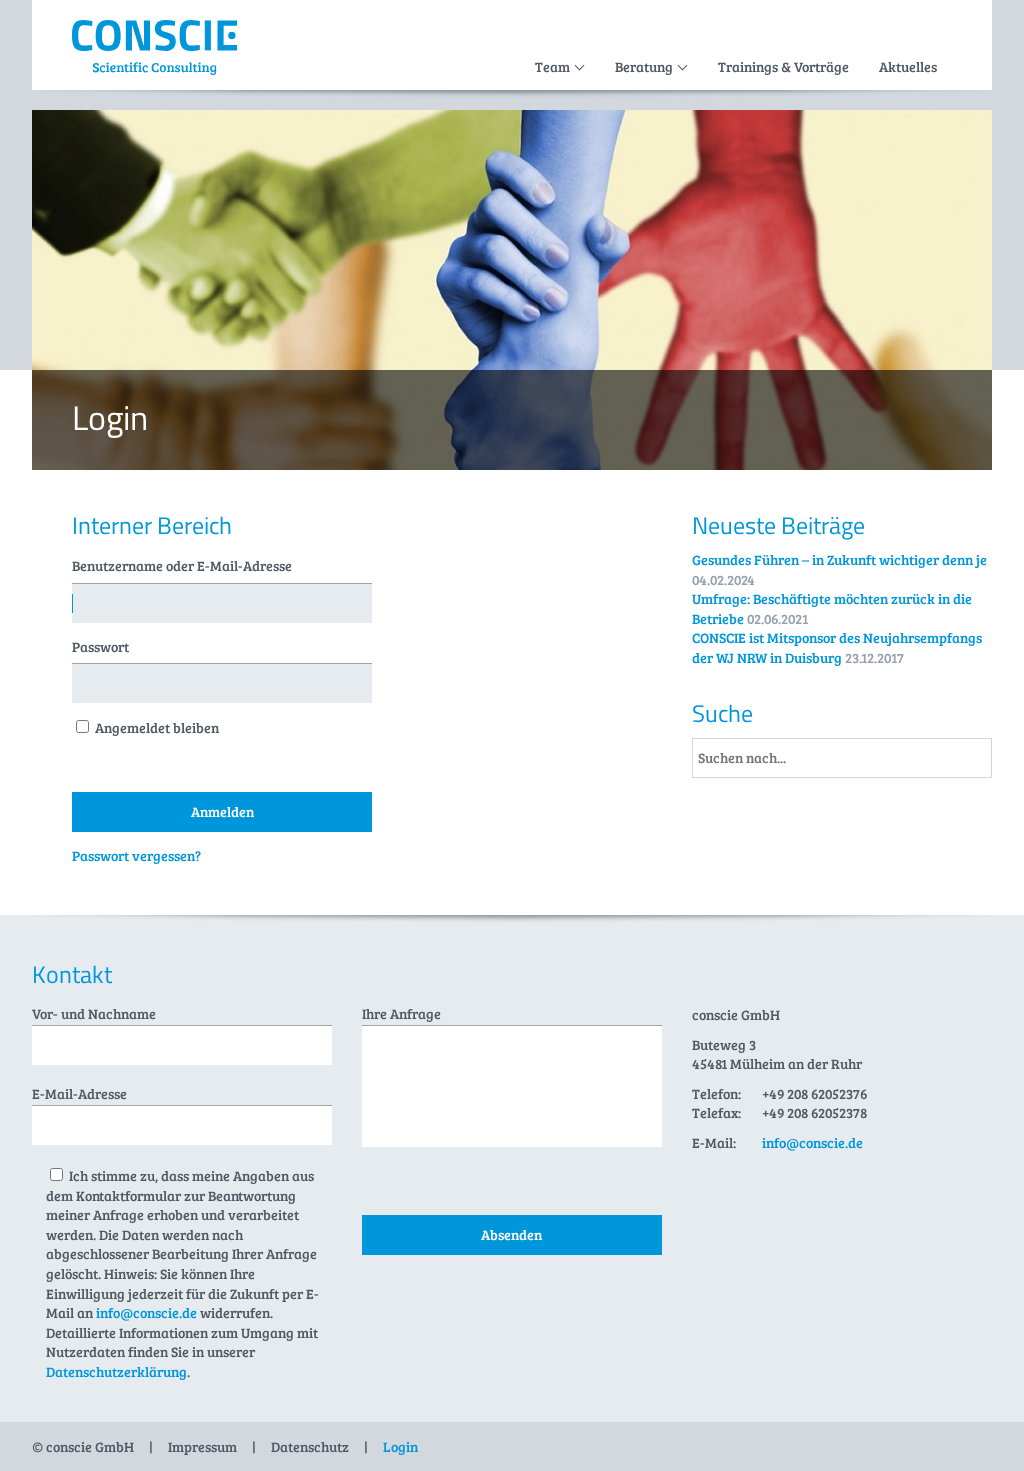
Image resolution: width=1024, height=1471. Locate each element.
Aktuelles (908, 66)
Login (400, 1446)
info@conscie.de (146, 1312)
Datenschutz (310, 1446)
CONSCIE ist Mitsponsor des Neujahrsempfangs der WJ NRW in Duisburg (837, 647)
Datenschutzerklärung (116, 1371)
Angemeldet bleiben (157, 727)
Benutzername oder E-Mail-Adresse (182, 565)
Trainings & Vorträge (783, 66)
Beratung (644, 66)
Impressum (202, 1446)
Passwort (100, 646)
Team (552, 66)
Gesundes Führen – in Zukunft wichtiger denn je (839, 559)
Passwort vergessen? (136, 855)
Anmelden (222, 811)
